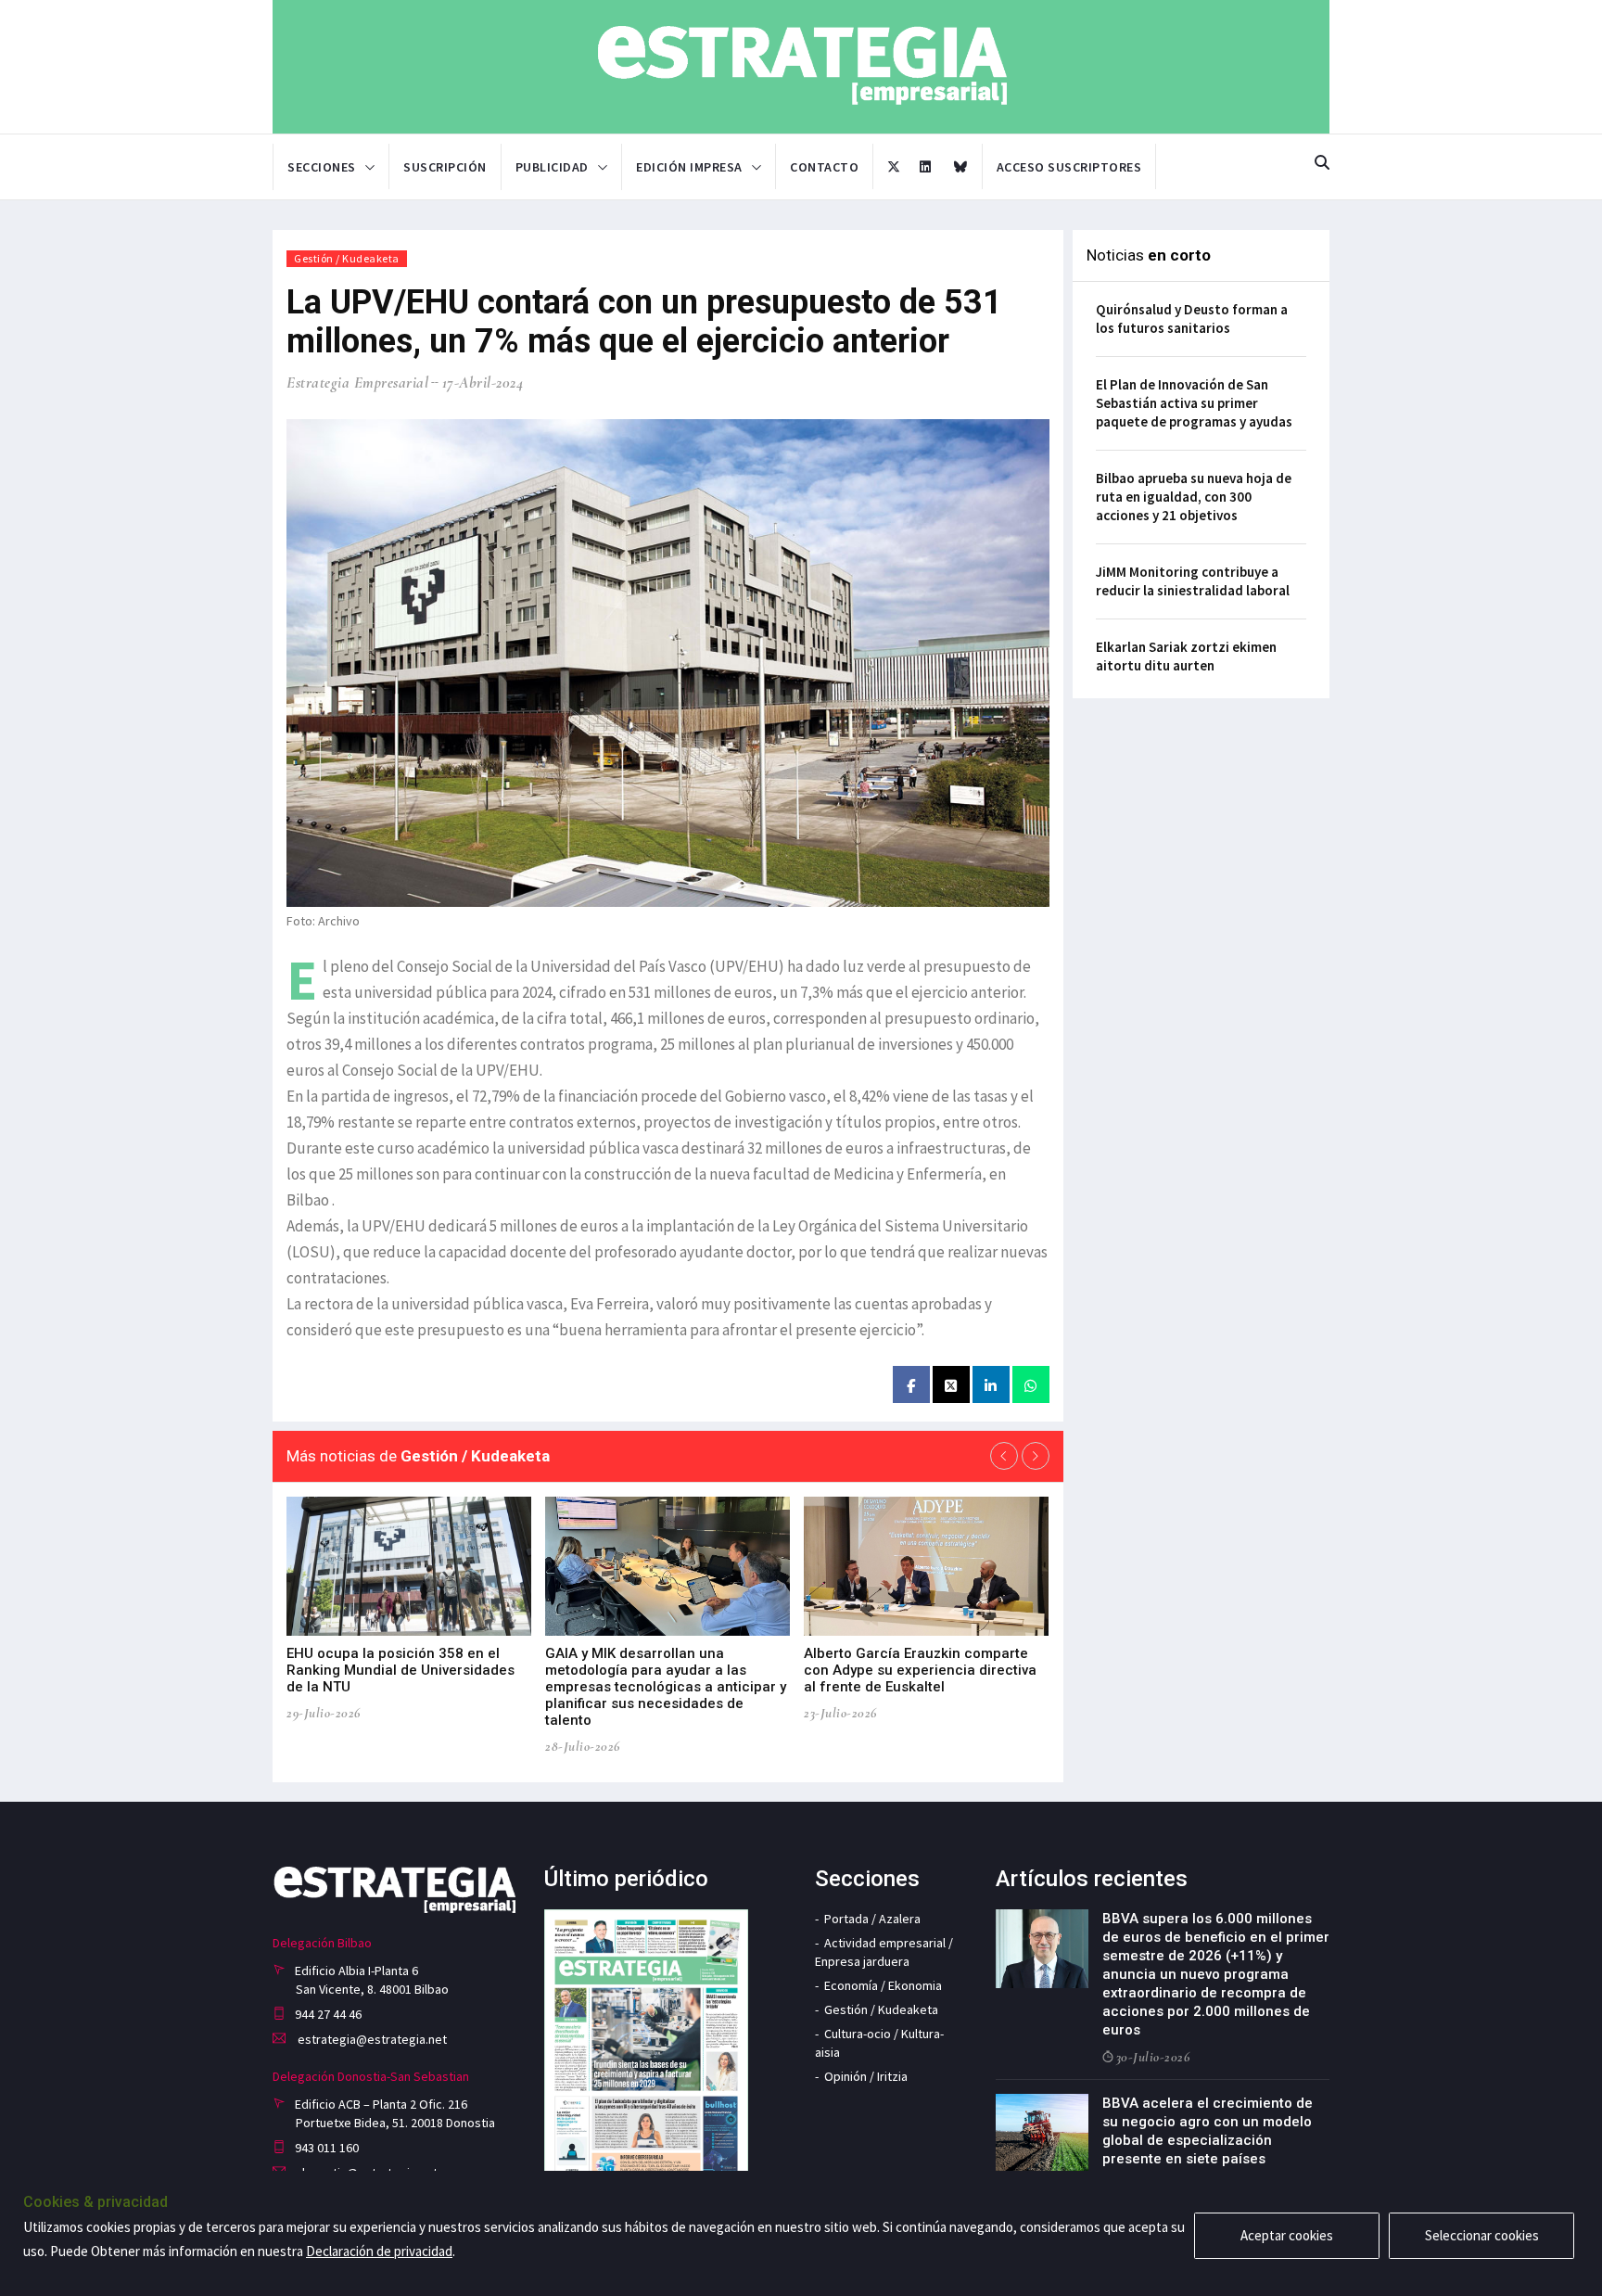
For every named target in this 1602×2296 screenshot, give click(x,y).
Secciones (322, 167)
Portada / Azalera (872, 1919)
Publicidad (552, 167)
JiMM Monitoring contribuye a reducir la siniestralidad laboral (1193, 581)
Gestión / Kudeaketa (347, 258)
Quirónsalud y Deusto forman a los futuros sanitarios (1192, 319)
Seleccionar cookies (1482, 2235)
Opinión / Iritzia (866, 2076)
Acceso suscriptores (1069, 167)
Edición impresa (689, 167)
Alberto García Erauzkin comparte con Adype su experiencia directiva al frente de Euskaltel (920, 1670)
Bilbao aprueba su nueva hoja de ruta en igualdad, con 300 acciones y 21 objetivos (1194, 497)
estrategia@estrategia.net (371, 2039)
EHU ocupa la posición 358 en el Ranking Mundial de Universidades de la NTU (400, 1670)
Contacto (824, 167)
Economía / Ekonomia (883, 1985)
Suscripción (445, 167)
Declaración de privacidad (379, 2251)
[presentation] (1004, 1456)
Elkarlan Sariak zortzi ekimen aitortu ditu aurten (1186, 656)
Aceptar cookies (1287, 2235)
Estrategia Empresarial (357, 383)
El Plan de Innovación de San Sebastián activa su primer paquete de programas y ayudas (1194, 403)
